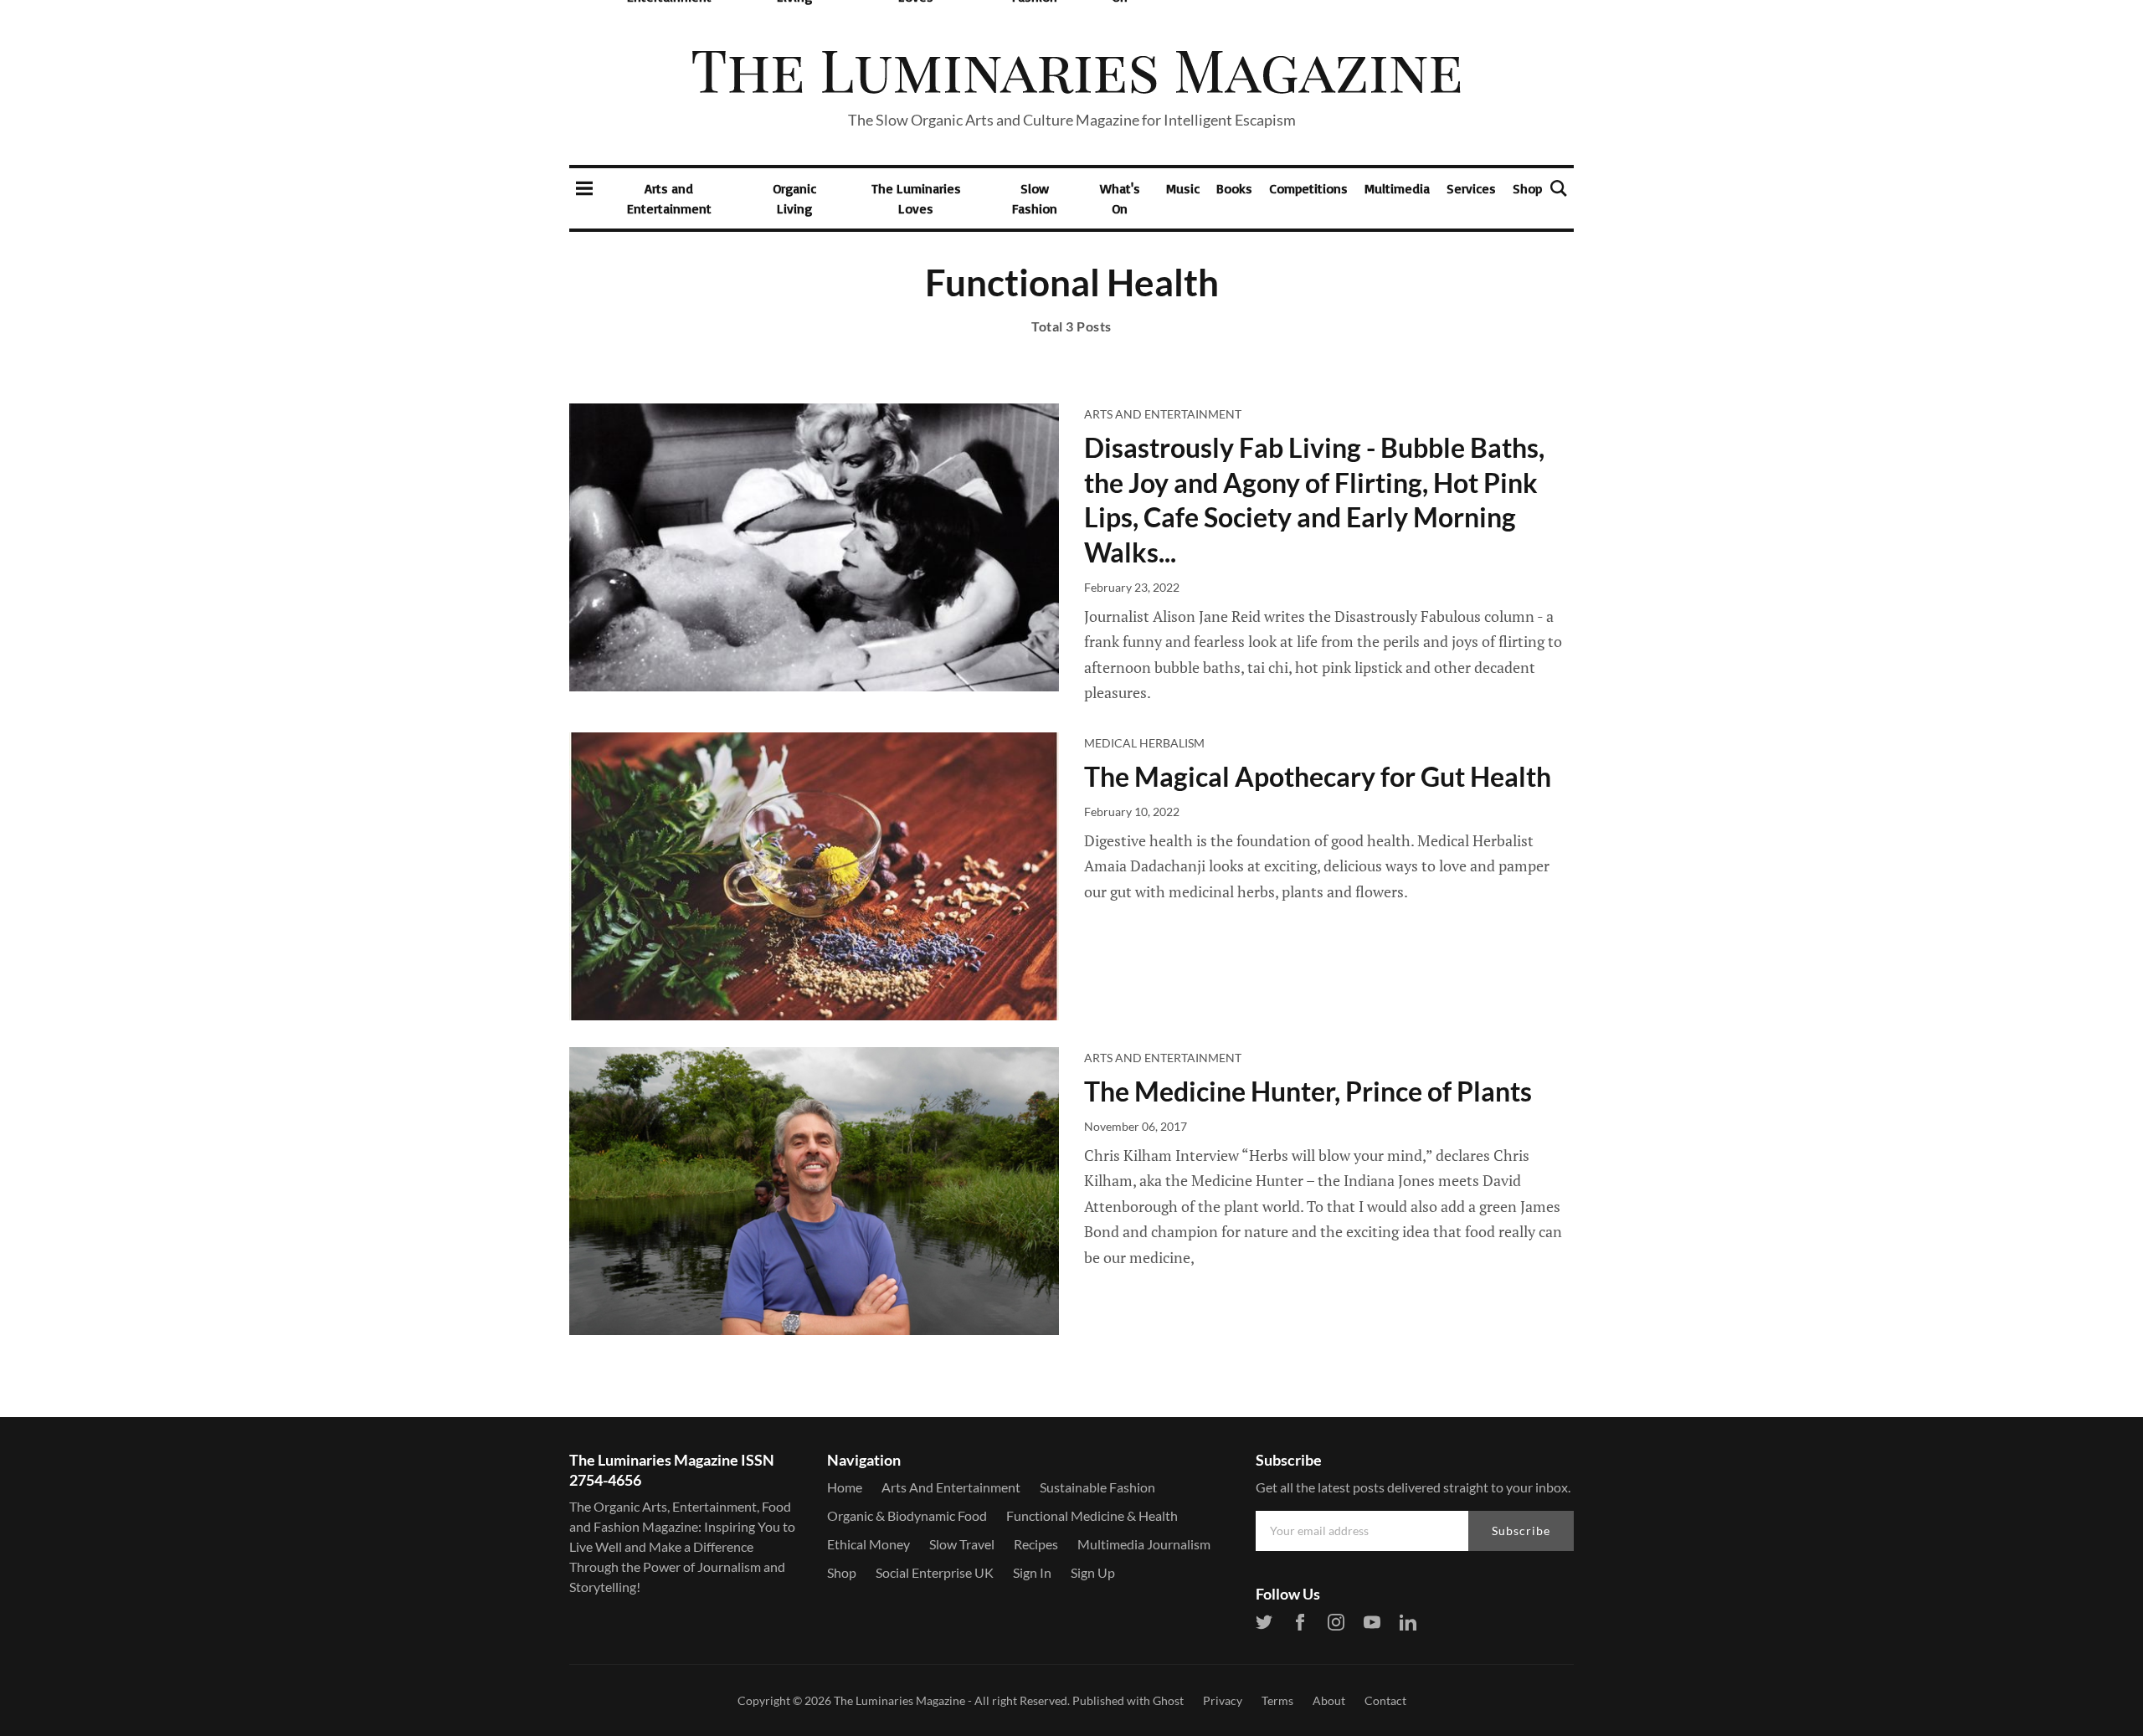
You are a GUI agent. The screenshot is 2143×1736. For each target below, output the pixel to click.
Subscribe (1521, 1531)
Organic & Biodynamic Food (907, 1515)
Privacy (1223, 1700)
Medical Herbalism (1144, 743)
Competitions (1308, 188)
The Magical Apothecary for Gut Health (1318, 776)
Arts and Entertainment (669, 198)
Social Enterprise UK (935, 1572)
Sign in (1032, 1572)
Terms (1277, 1700)
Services (1471, 188)
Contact (1385, 1700)
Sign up (1093, 1572)
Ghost (1168, 1700)
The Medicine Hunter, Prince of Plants (1308, 1091)
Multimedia (1397, 188)
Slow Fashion (1035, 198)
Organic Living (794, 198)
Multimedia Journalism (1144, 1544)
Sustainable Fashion (1097, 1487)
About (1329, 1700)
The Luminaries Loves (916, 198)
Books (1234, 188)
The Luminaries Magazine (899, 1700)
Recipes (1036, 1544)
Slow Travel (962, 1544)
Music (1183, 188)
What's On (1120, 198)
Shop (1527, 188)
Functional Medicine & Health (1092, 1515)
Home (845, 1487)
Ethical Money (869, 1544)
